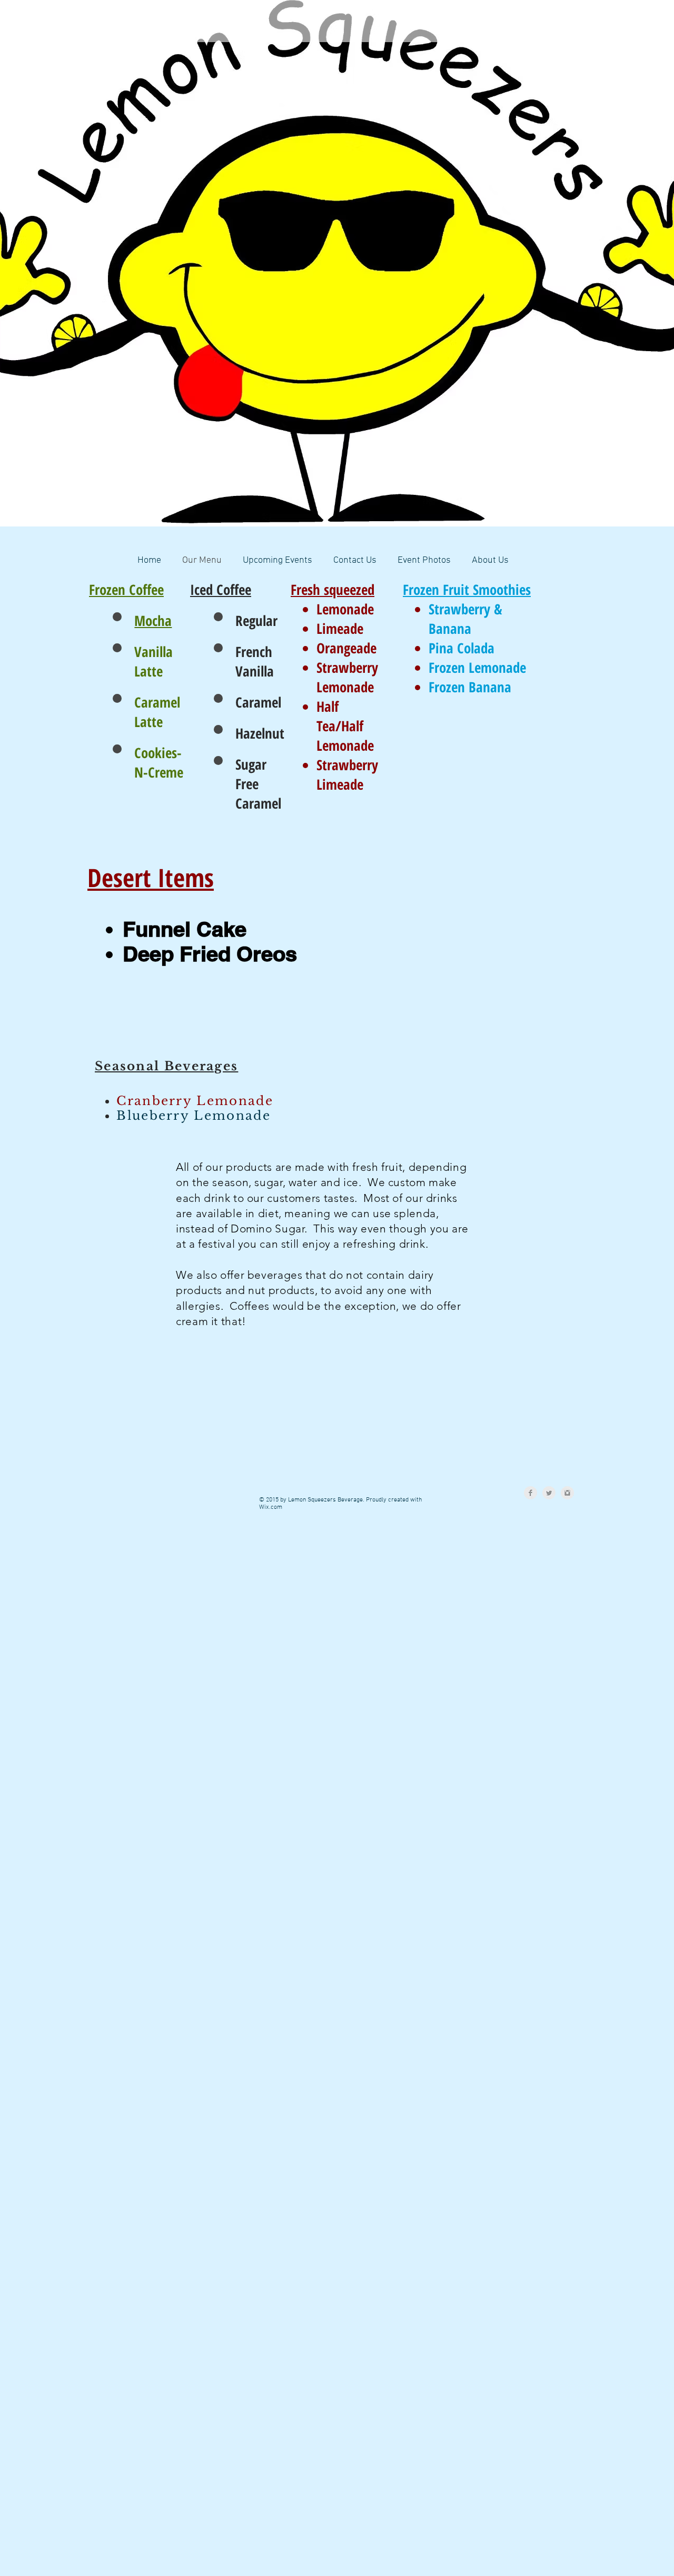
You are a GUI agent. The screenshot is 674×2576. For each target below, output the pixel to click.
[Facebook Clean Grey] (531, 1493)
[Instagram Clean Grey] (567, 1493)
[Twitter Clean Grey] (549, 1493)
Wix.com (271, 1507)
